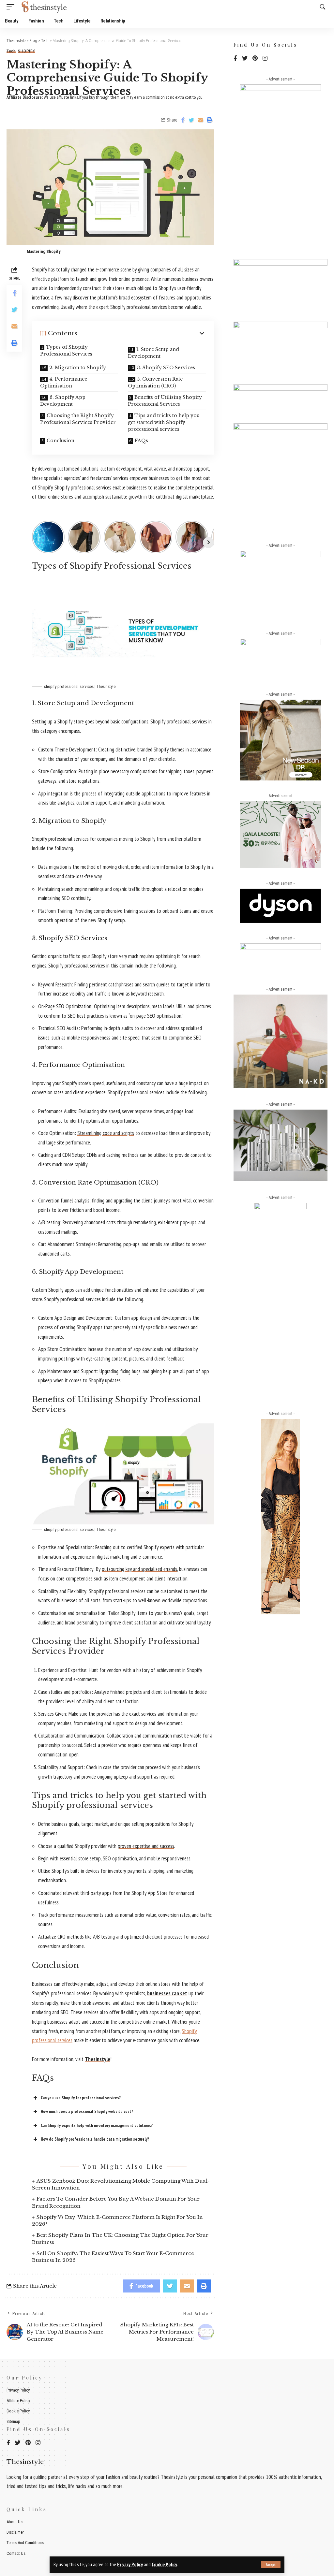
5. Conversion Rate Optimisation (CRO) (155, 382)
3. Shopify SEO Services (166, 368)
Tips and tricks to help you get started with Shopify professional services (164, 422)
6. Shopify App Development (63, 401)
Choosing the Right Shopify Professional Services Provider (78, 419)
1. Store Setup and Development (153, 353)
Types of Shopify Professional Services (66, 350)
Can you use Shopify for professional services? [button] (81, 2098)
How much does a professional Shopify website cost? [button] (87, 2111)
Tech (11, 51)
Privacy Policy (130, 2564)
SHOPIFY (27, 51)
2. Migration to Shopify (78, 368)
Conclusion (61, 441)
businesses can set (167, 1993)
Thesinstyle (98, 2059)
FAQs (141, 441)
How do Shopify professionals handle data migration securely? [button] (95, 2139)
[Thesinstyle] (45, 7)
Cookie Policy (164, 2564)
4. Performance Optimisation (64, 382)
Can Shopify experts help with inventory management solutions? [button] (97, 2125)
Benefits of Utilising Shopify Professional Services (165, 401)
